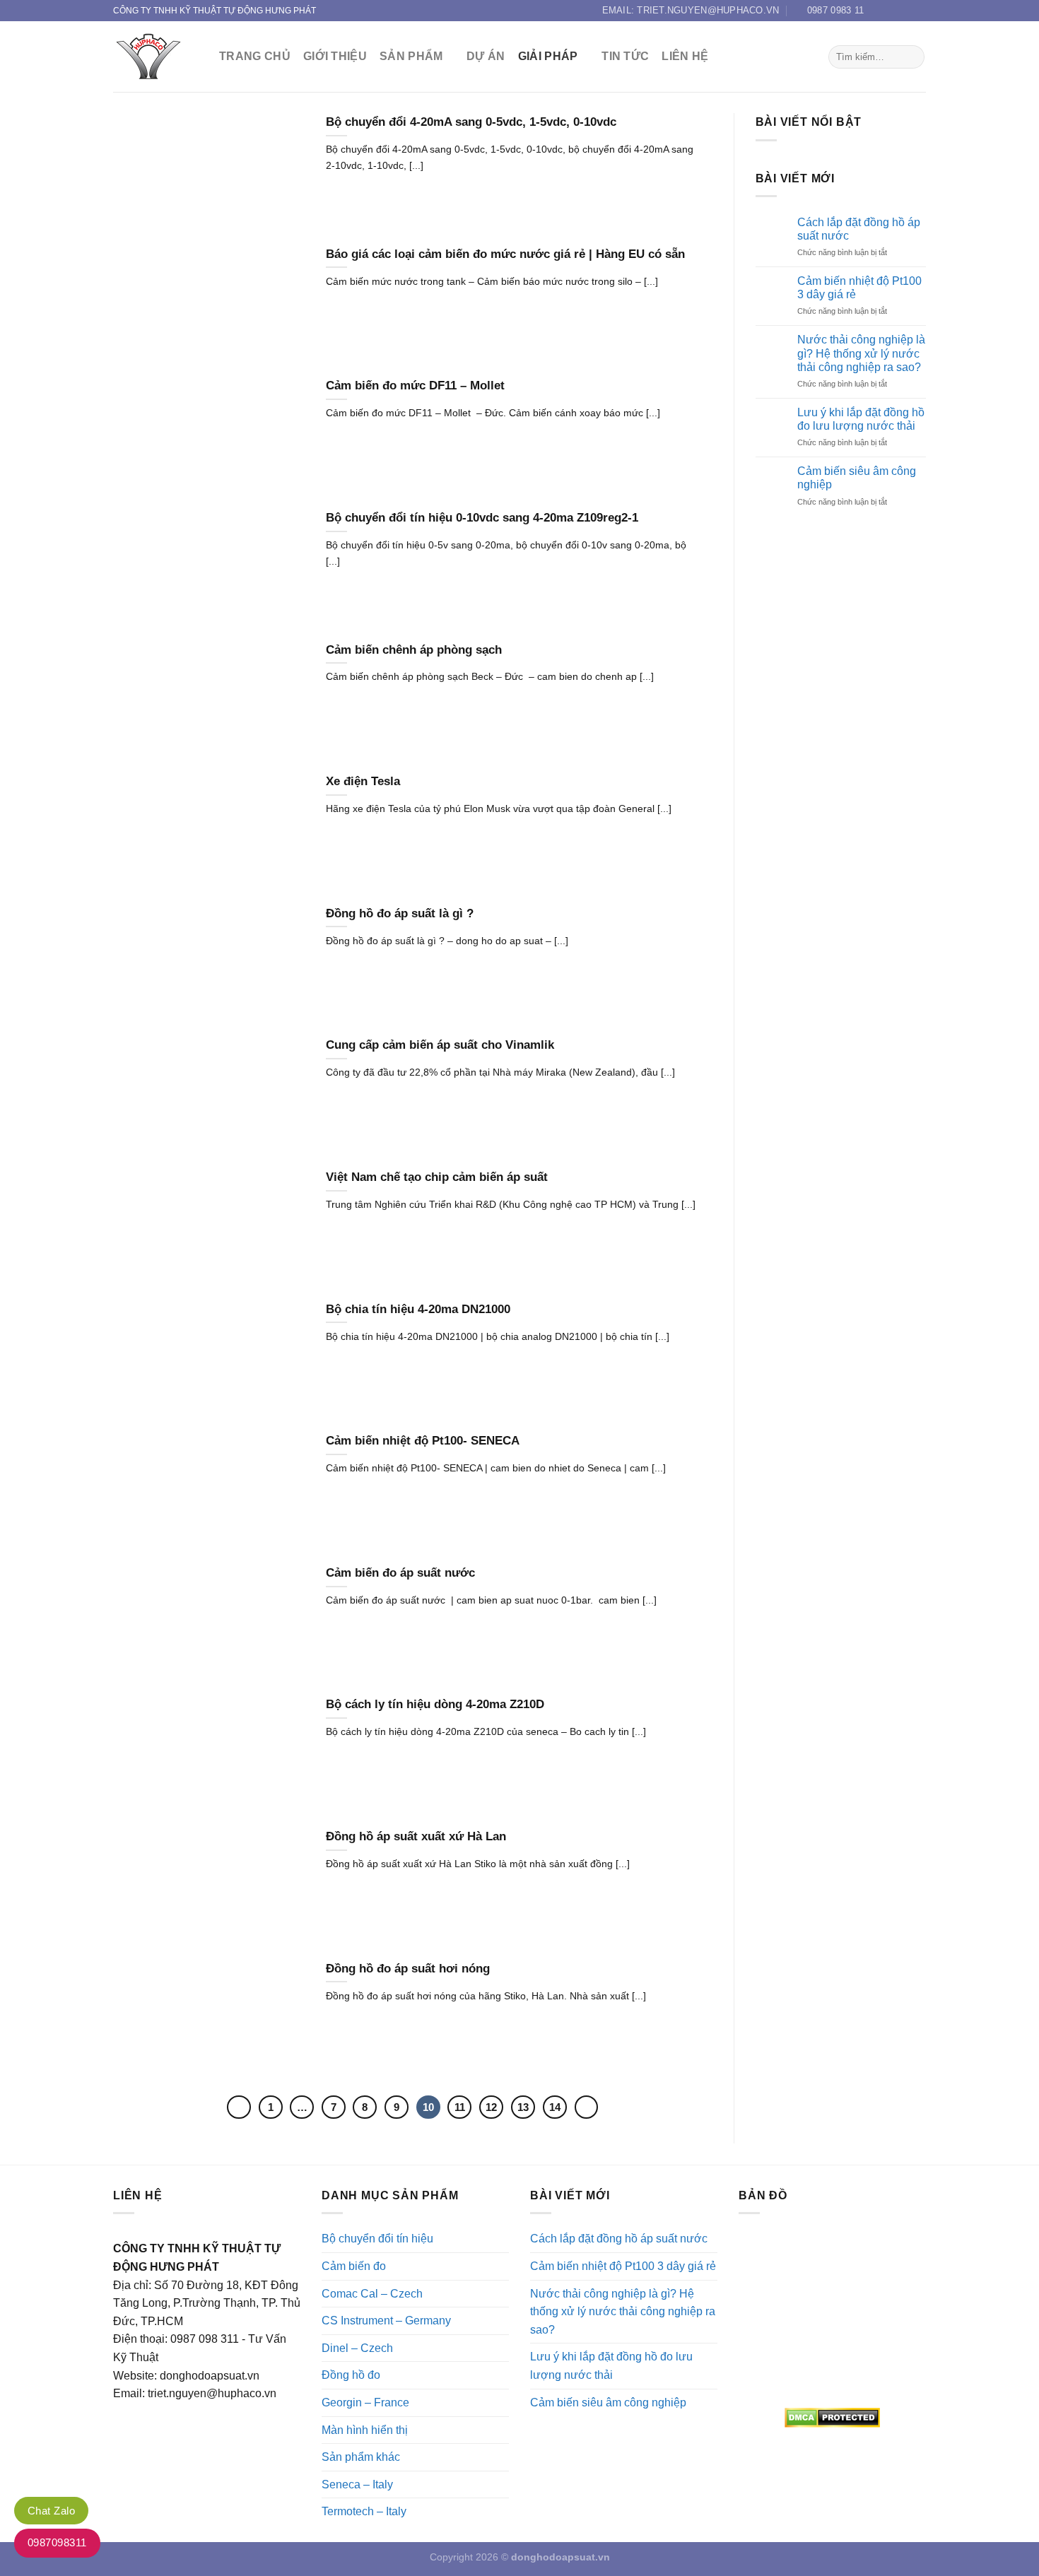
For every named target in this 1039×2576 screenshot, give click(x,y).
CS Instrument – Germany (386, 2321)
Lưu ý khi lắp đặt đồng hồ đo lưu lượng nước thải (861, 419)
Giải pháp (548, 56)
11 (460, 2107)
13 (523, 2107)
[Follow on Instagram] (892, 11)
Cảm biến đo (354, 2266)
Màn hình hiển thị (365, 2430)
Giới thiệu (335, 56)
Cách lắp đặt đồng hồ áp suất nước (859, 229)
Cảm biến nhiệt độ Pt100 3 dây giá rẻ (859, 288)
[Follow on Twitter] (905, 11)
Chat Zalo (51, 2511)
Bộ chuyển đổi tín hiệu (377, 2239)
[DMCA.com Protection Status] (832, 2418)
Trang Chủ (255, 56)
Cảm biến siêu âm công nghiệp (857, 478)
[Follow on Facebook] (879, 11)
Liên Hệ (685, 56)
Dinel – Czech (357, 2348)
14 (555, 2107)
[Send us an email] (919, 11)
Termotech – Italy (364, 2511)
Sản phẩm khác (361, 2457)
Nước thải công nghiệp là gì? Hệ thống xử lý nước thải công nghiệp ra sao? (861, 353)
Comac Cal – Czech (372, 2294)
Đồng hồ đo (351, 2375)
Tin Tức (625, 56)
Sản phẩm (411, 56)
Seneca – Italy (357, 2484)
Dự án (486, 56)
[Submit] (911, 57)
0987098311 (57, 2542)
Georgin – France (365, 2402)
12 (491, 2107)
